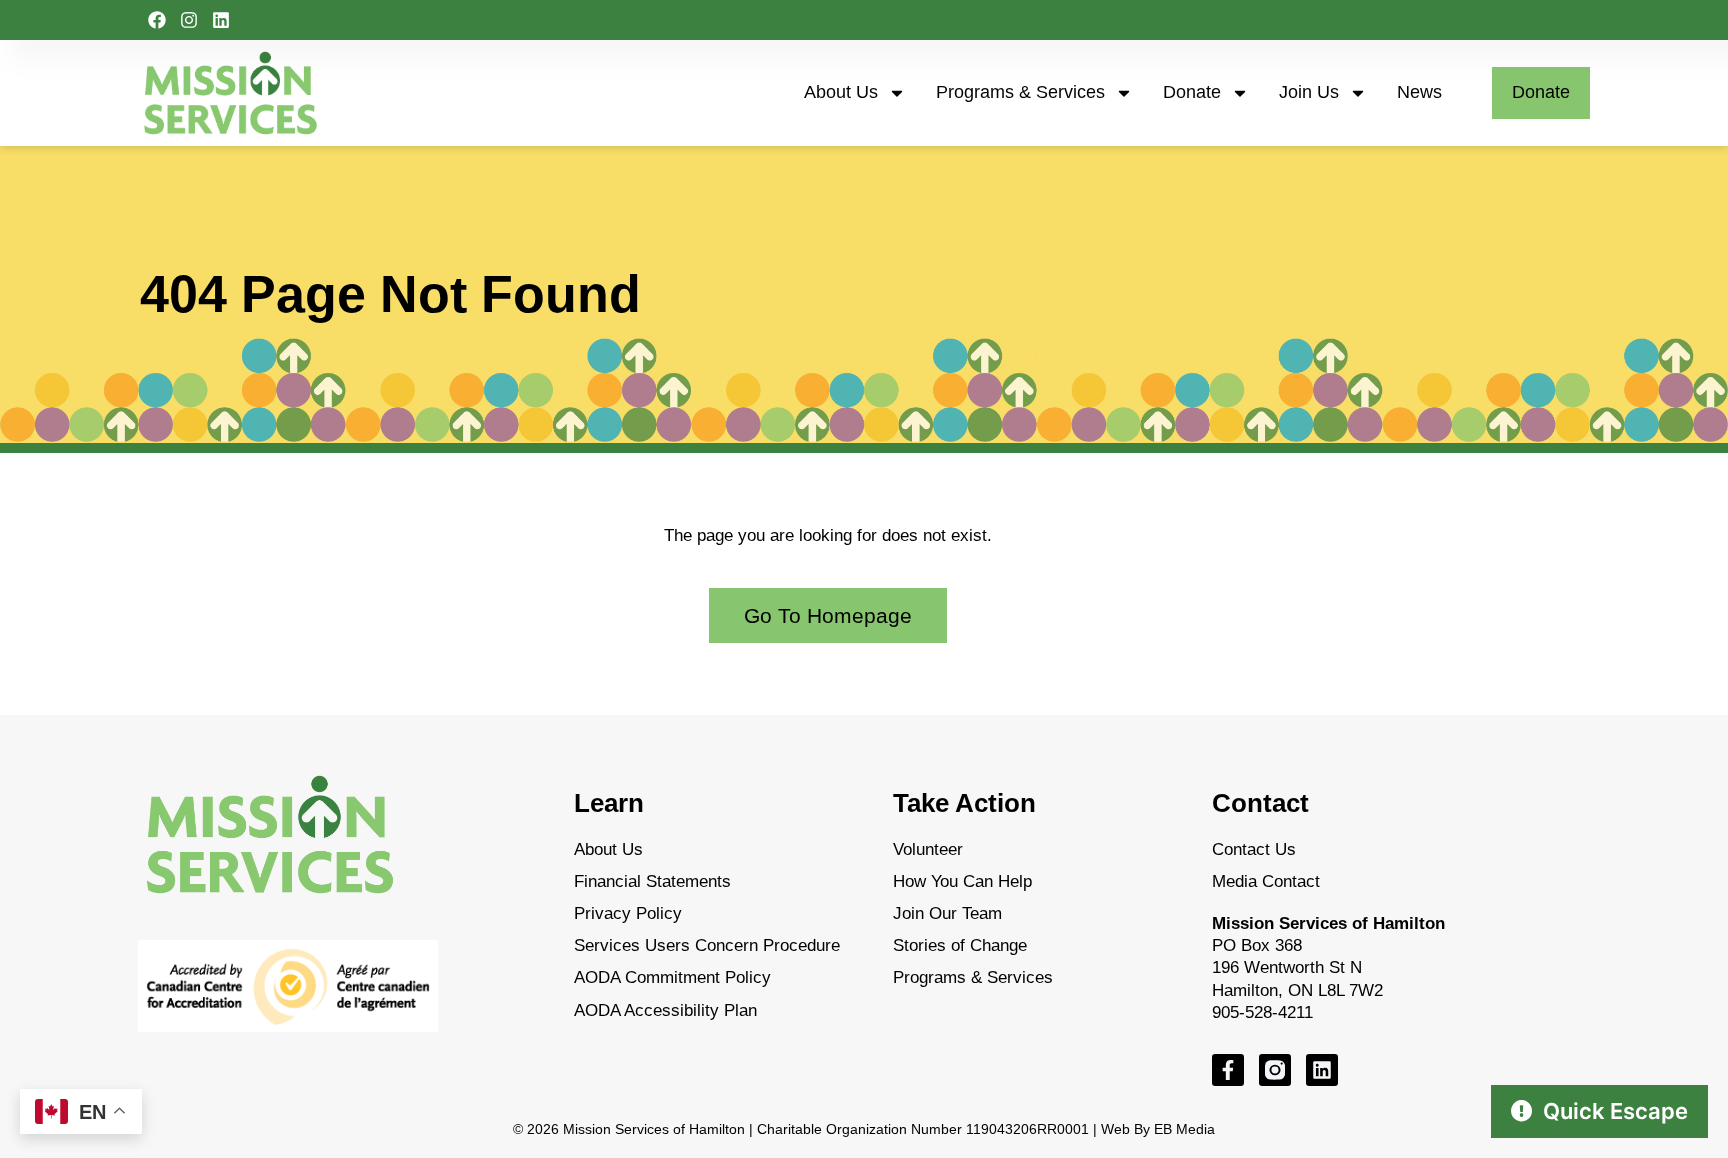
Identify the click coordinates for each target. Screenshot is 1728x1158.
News (1419, 92)
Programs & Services (1020, 92)
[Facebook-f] (1228, 1070)
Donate (1192, 92)
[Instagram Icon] (1275, 1070)
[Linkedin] (221, 20)
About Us (841, 92)
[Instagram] (189, 20)
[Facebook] (157, 20)
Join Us (1309, 92)
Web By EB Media (1158, 1129)
